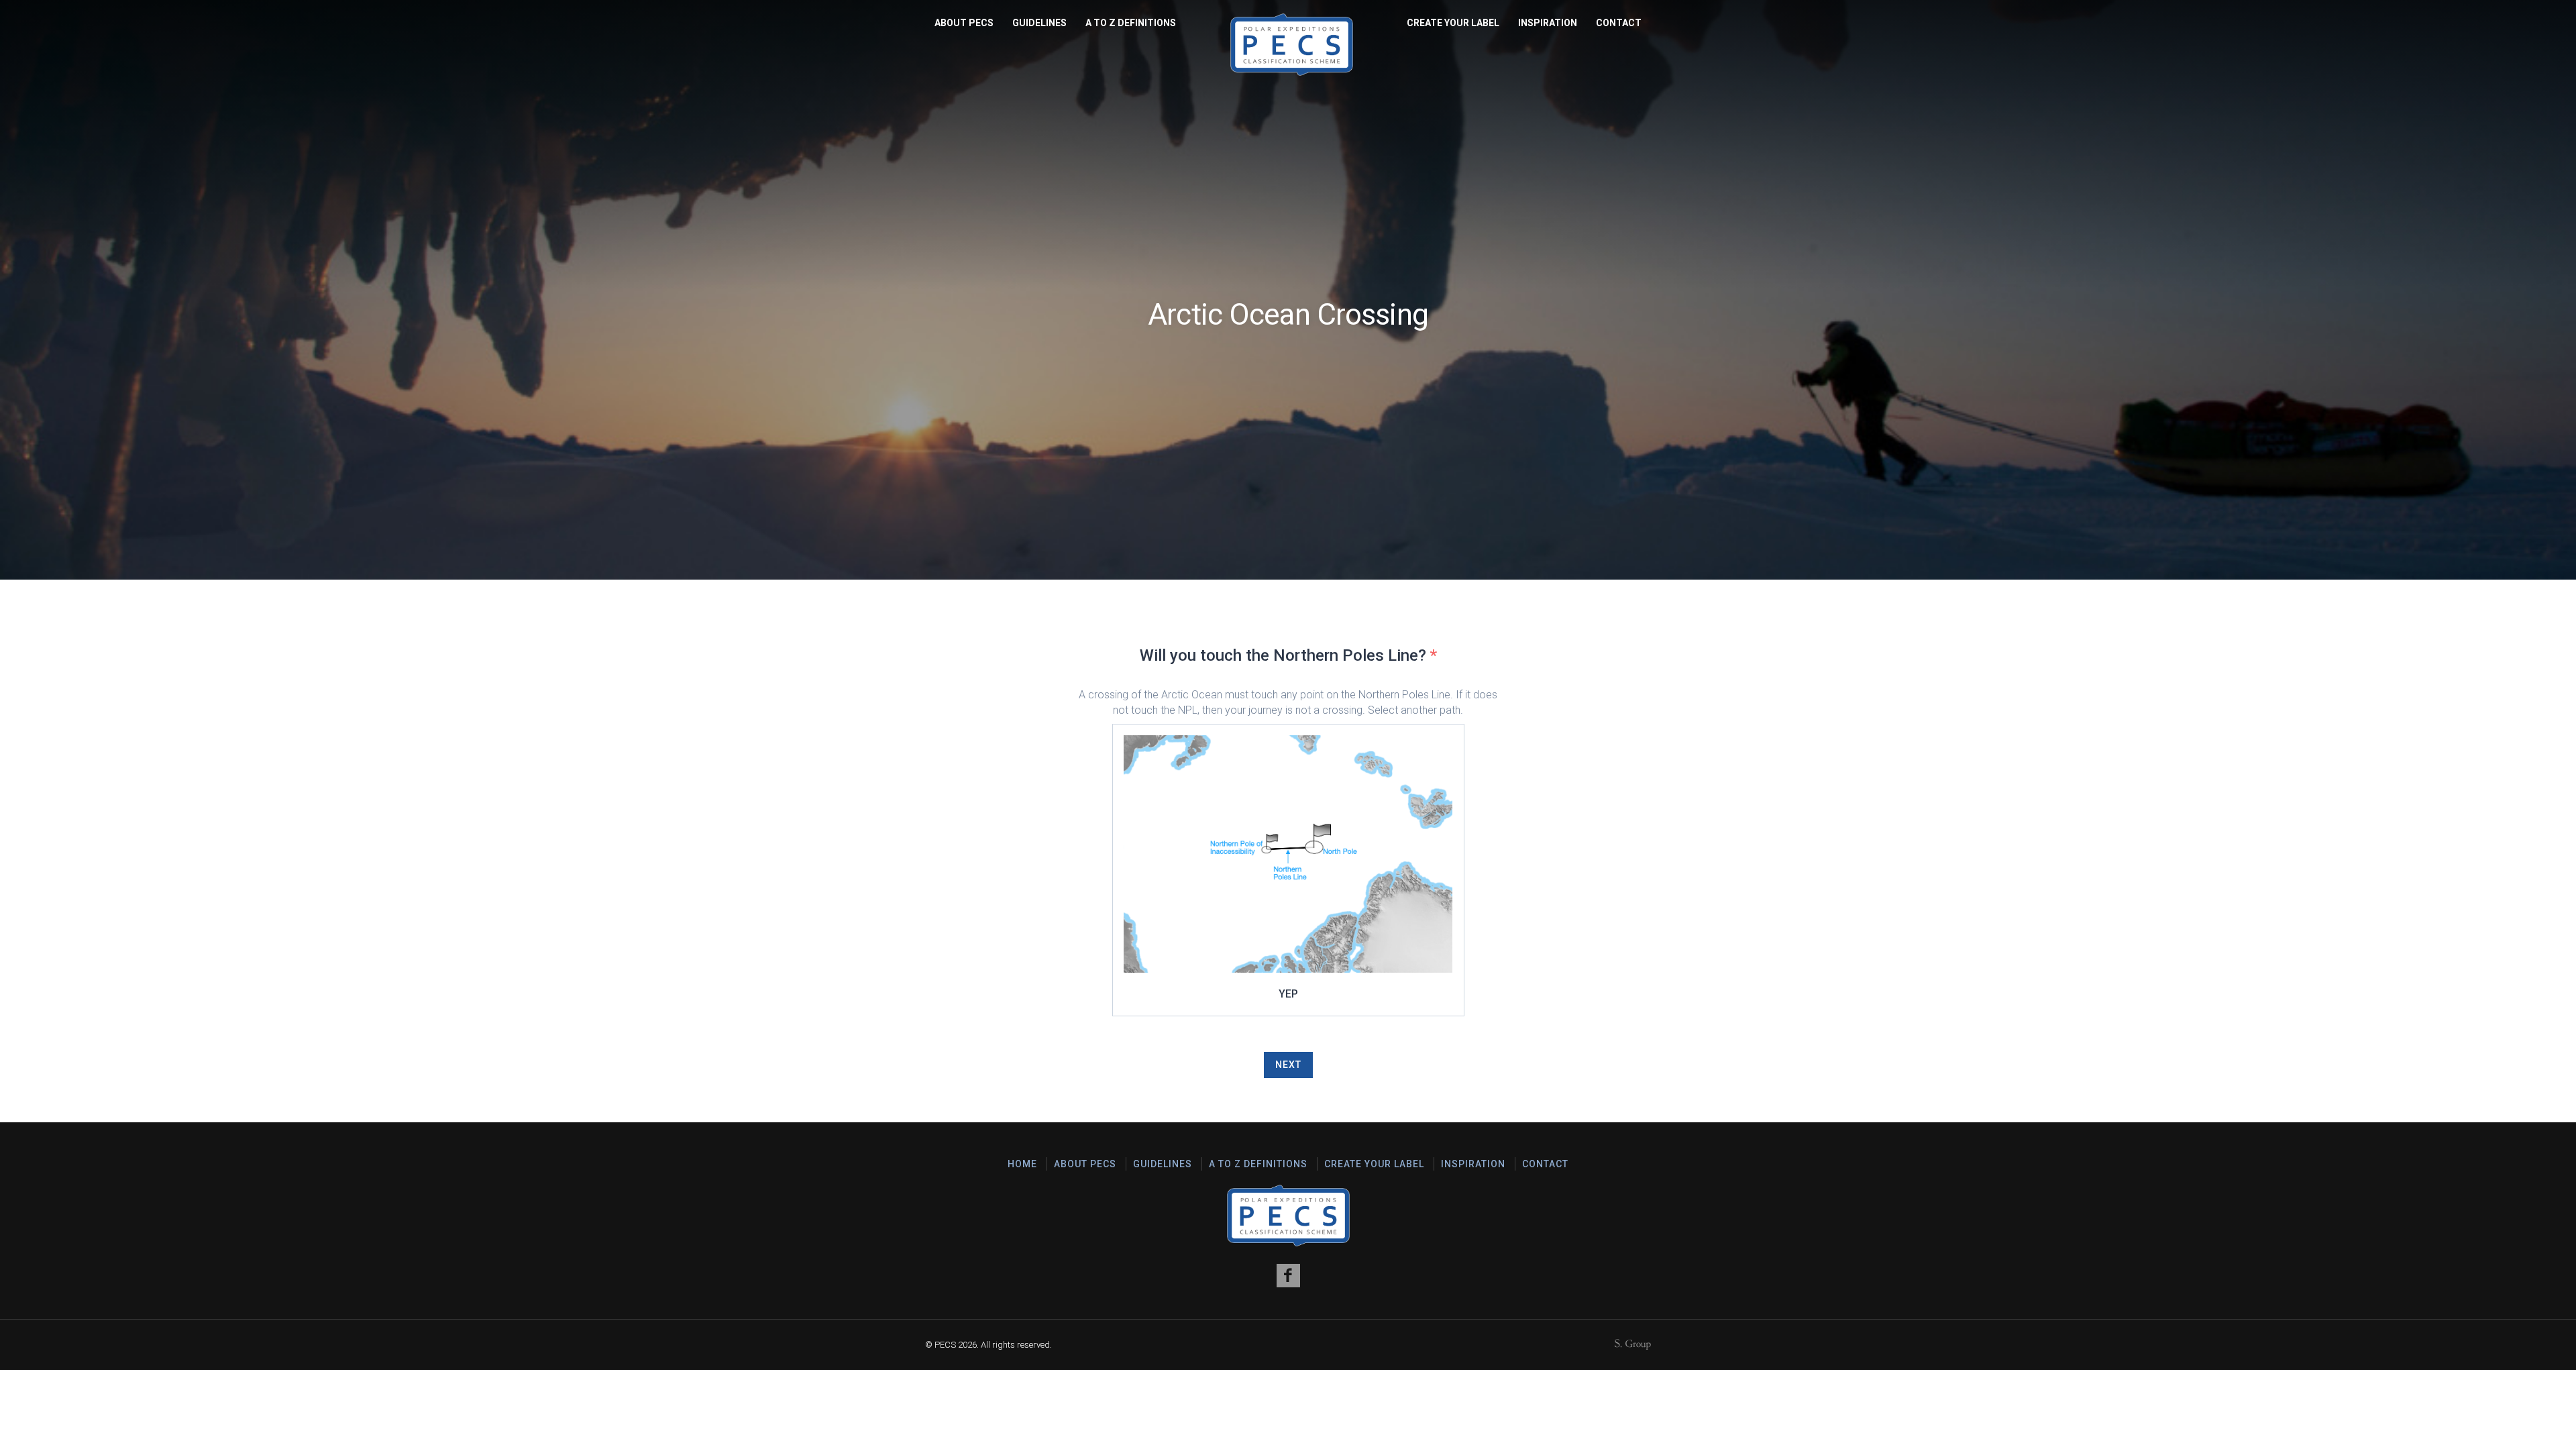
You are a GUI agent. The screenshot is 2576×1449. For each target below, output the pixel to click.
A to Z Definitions (1131, 23)
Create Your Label (1453, 23)
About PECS (964, 23)
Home (1022, 1164)
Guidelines (1039, 23)
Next (1288, 1065)
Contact (1619, 23)
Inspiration (1548, 23)
